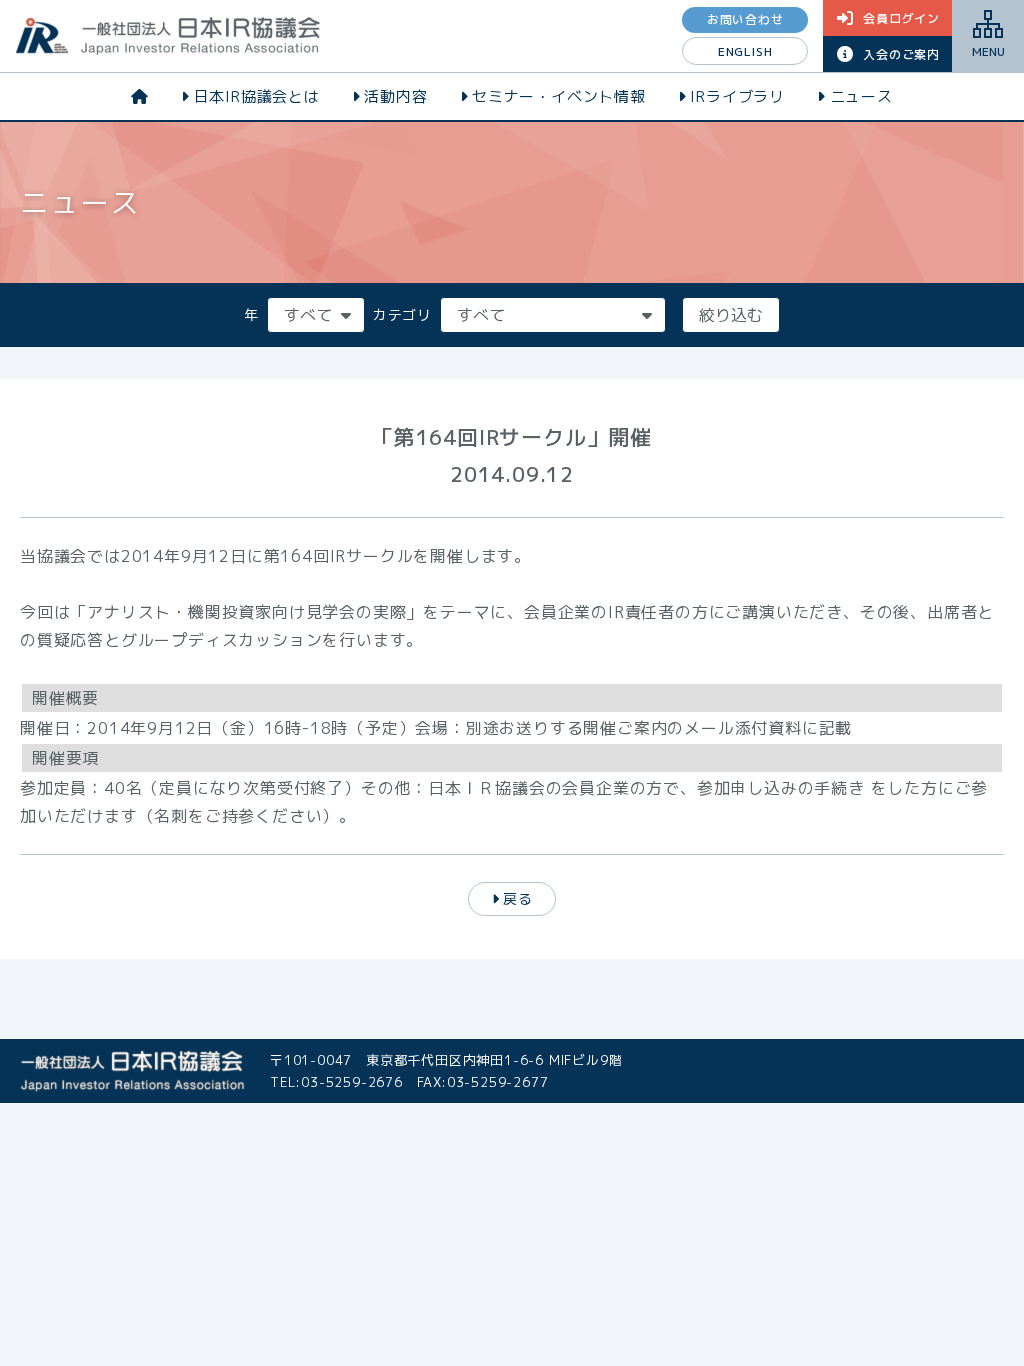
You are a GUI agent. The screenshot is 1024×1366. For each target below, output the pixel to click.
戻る (518, 898)
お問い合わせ (745, 19)
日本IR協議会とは (257, 96)
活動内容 (395, 96)
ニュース (861, 96)
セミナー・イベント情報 (559, 96)
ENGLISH (745, 51)
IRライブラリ (737, 96)
